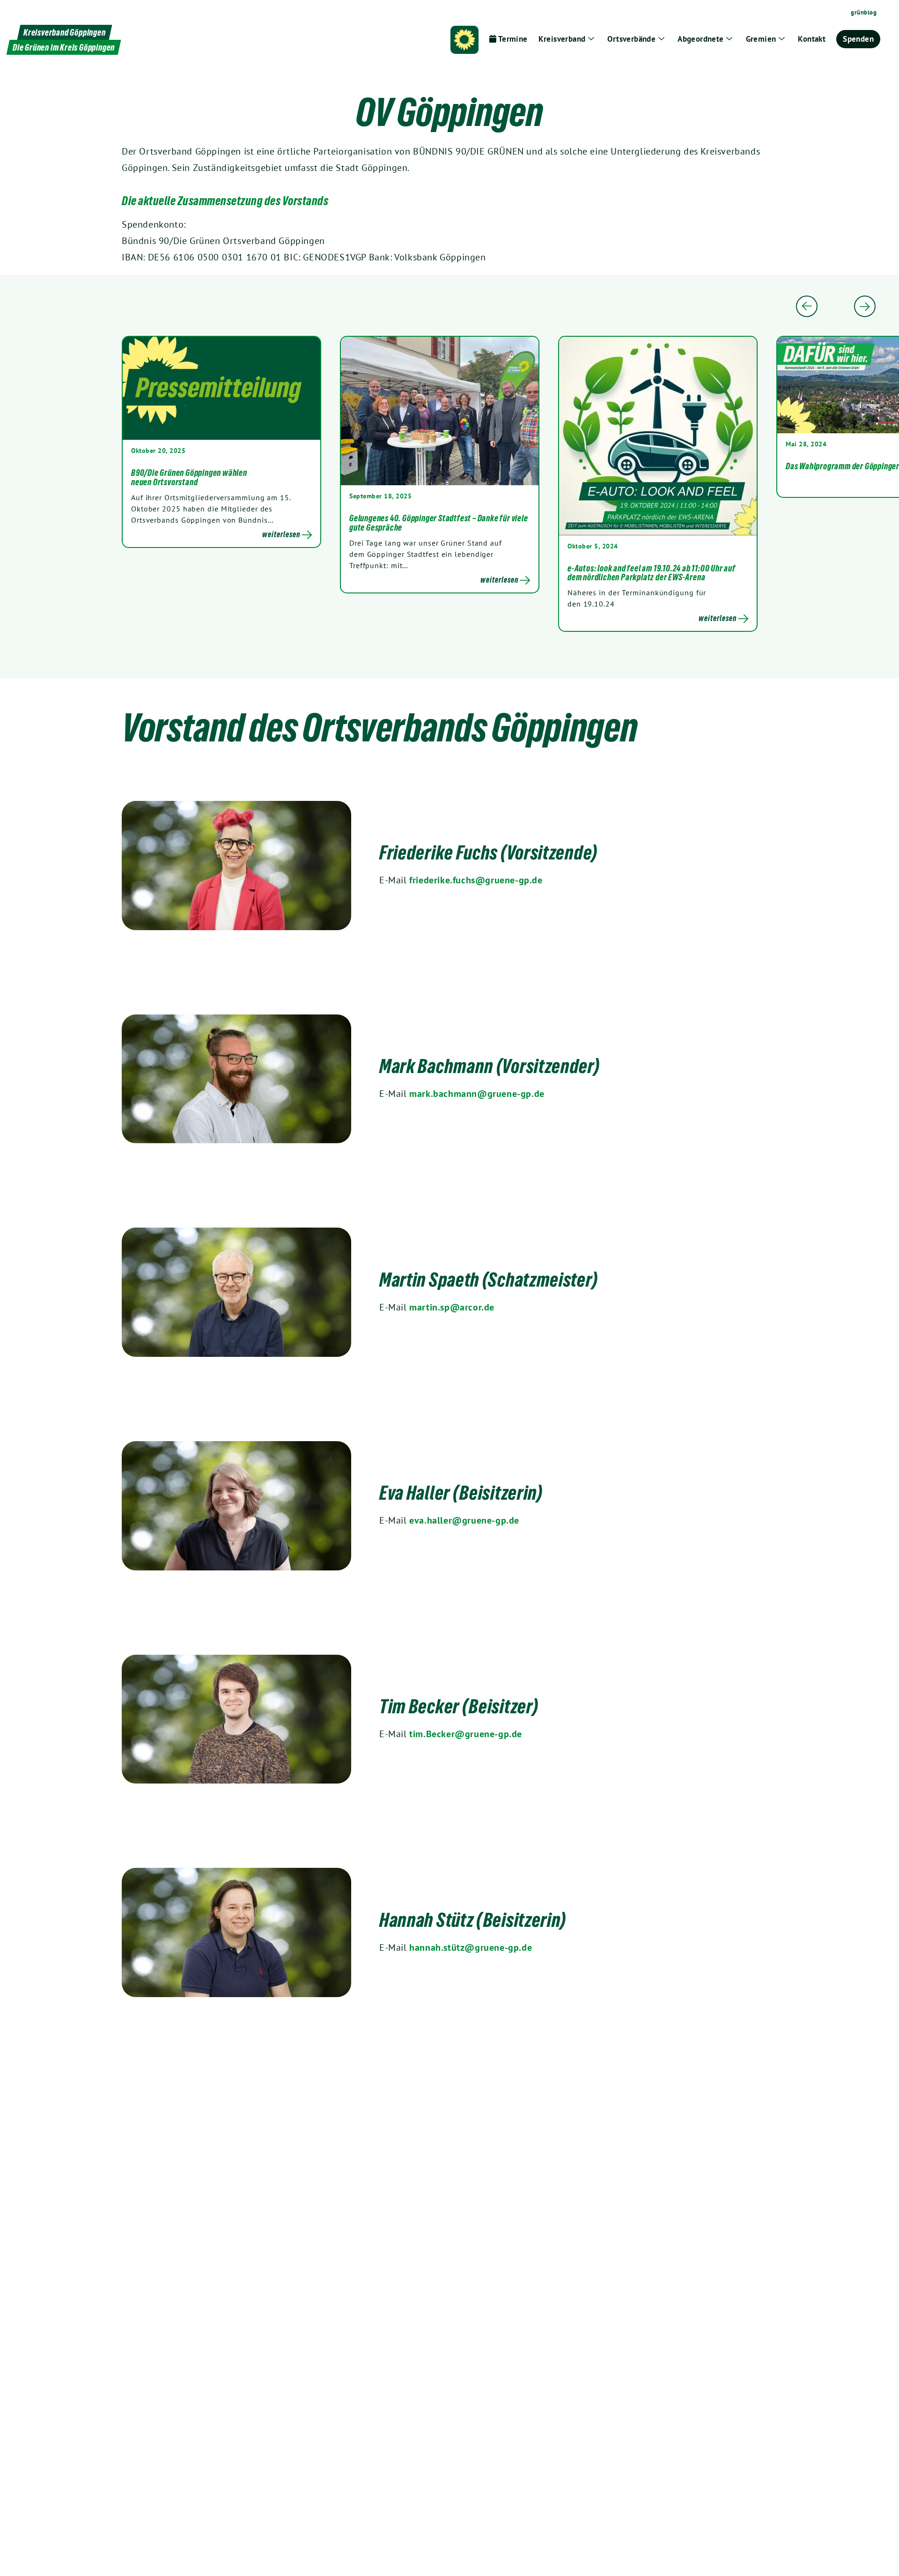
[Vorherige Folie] (807, 306)
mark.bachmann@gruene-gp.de (477, 1094)
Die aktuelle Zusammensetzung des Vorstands (225, 201)
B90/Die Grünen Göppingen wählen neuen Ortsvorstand (189, 477)
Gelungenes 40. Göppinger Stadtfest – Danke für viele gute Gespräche (439, 523)
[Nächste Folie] (865, 306)
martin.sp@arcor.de (452, 1307)
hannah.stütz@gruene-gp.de (471, 1947)
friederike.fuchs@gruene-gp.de (476, 880)
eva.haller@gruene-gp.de (464, 1520)
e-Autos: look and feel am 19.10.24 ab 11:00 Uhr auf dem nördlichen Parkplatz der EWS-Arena (652, 573)
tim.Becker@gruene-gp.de (466, 1734)
